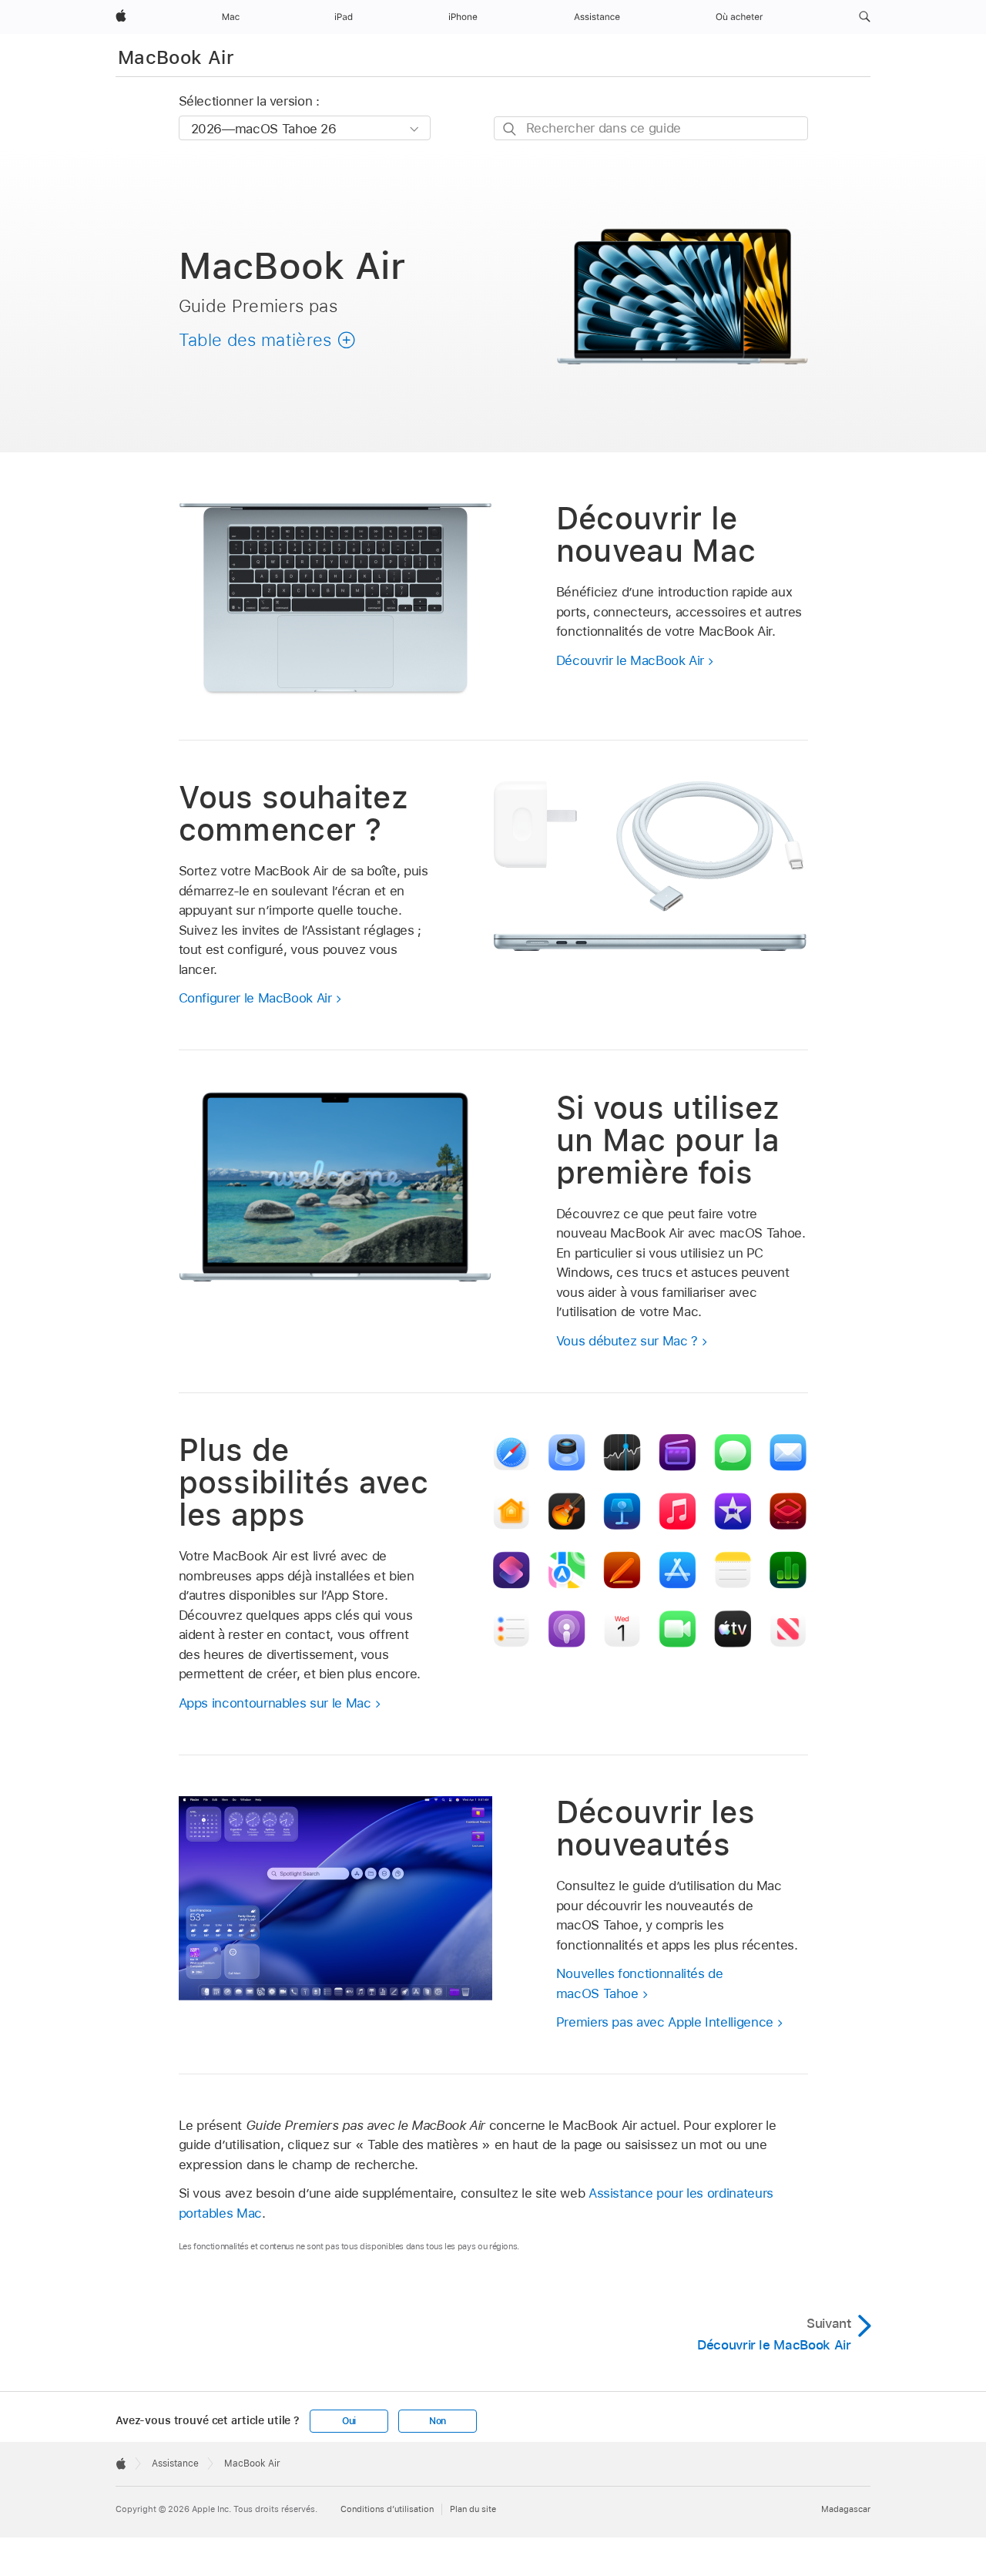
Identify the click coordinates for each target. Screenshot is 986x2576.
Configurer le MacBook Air (255, 998)
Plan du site (473, 2509)
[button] (865, 17)
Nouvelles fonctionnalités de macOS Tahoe (640, 1983)
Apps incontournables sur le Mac (275, 1703)
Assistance (175, 2463)
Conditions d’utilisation (387, 2509)
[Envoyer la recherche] (510, 129)
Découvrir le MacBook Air (630, 660)
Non (438, 2421)
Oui (349, 2421)
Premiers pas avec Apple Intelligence (665, 2022)
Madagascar (846, 2509)
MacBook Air (176, 57)
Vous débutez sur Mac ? (627, 1341)
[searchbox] (651, 128)
